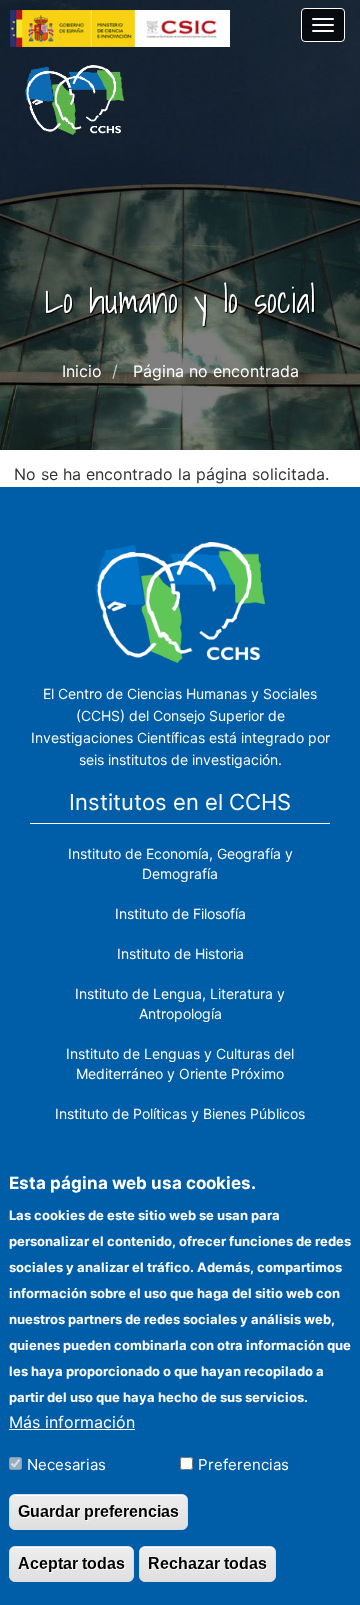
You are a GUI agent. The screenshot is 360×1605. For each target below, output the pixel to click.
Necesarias (66, 1464)
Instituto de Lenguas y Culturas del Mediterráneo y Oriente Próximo (180, 1063)
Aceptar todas (71, 1563)
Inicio (82, 371)
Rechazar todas (207, 1563)
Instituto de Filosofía (180, 913)
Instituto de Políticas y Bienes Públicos (180, 1113)
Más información (72, 1422)
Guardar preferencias (98, 1511)
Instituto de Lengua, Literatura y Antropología (180, 1003)
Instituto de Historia (180, 953)
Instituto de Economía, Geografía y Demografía (180, 863)
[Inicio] (74, 100)
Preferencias (243, 1464)
